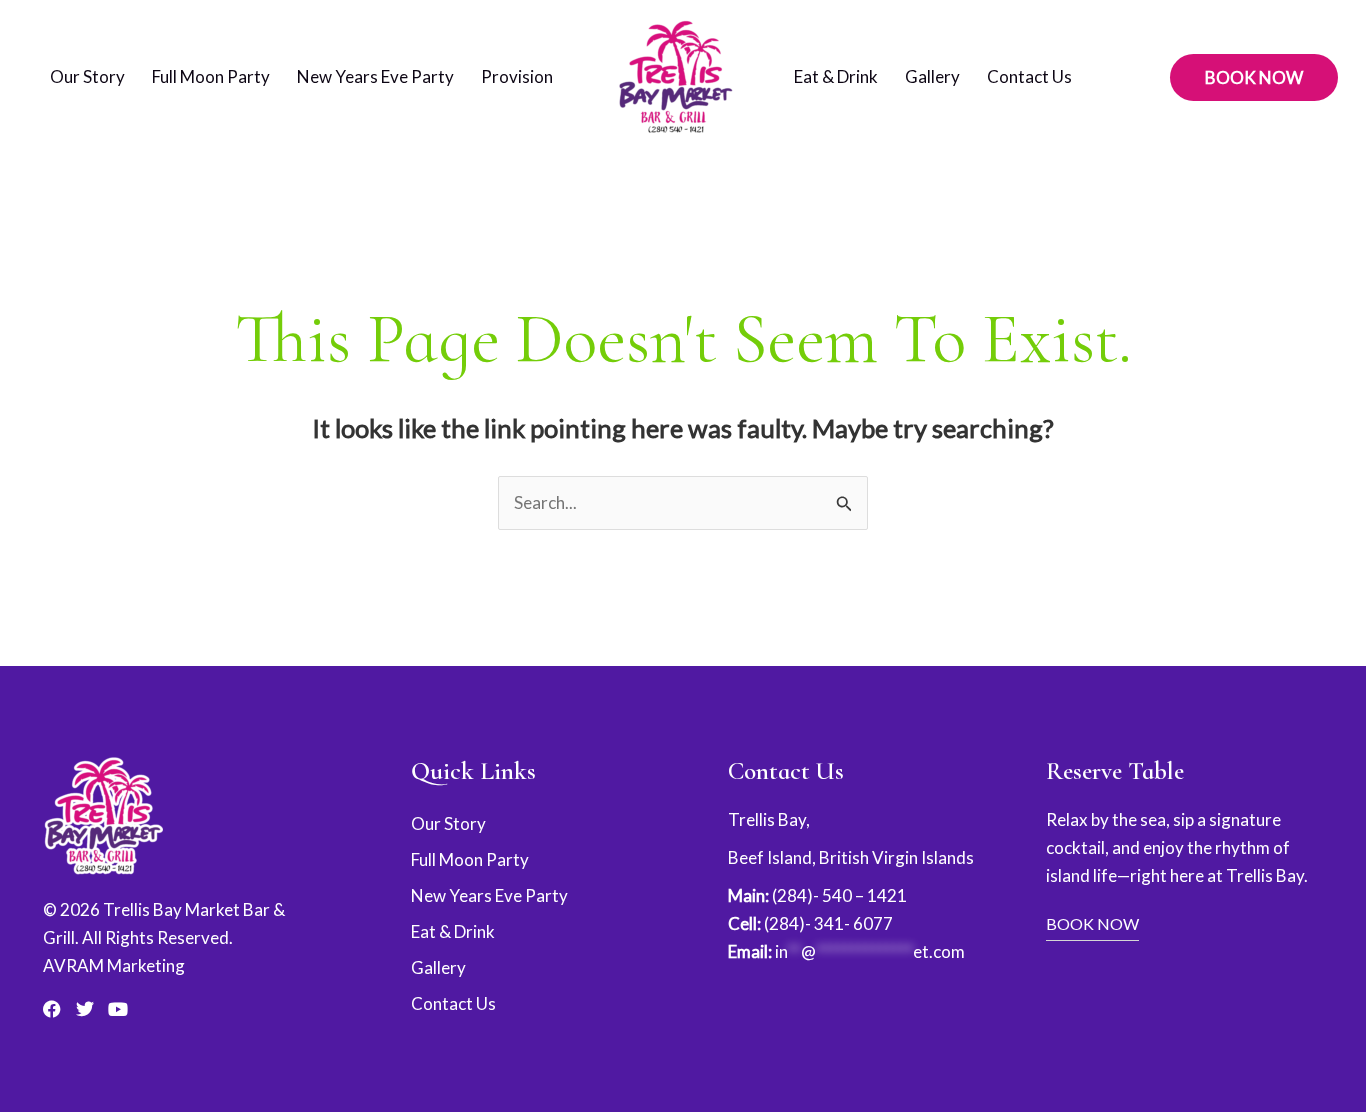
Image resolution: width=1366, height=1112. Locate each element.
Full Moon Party (211, 76)
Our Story (87, 76)
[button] (1254, 77)
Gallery (932, 76)
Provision (517, 76)
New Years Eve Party (375, 76)
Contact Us (1029, 76)
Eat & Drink (836, 76)
